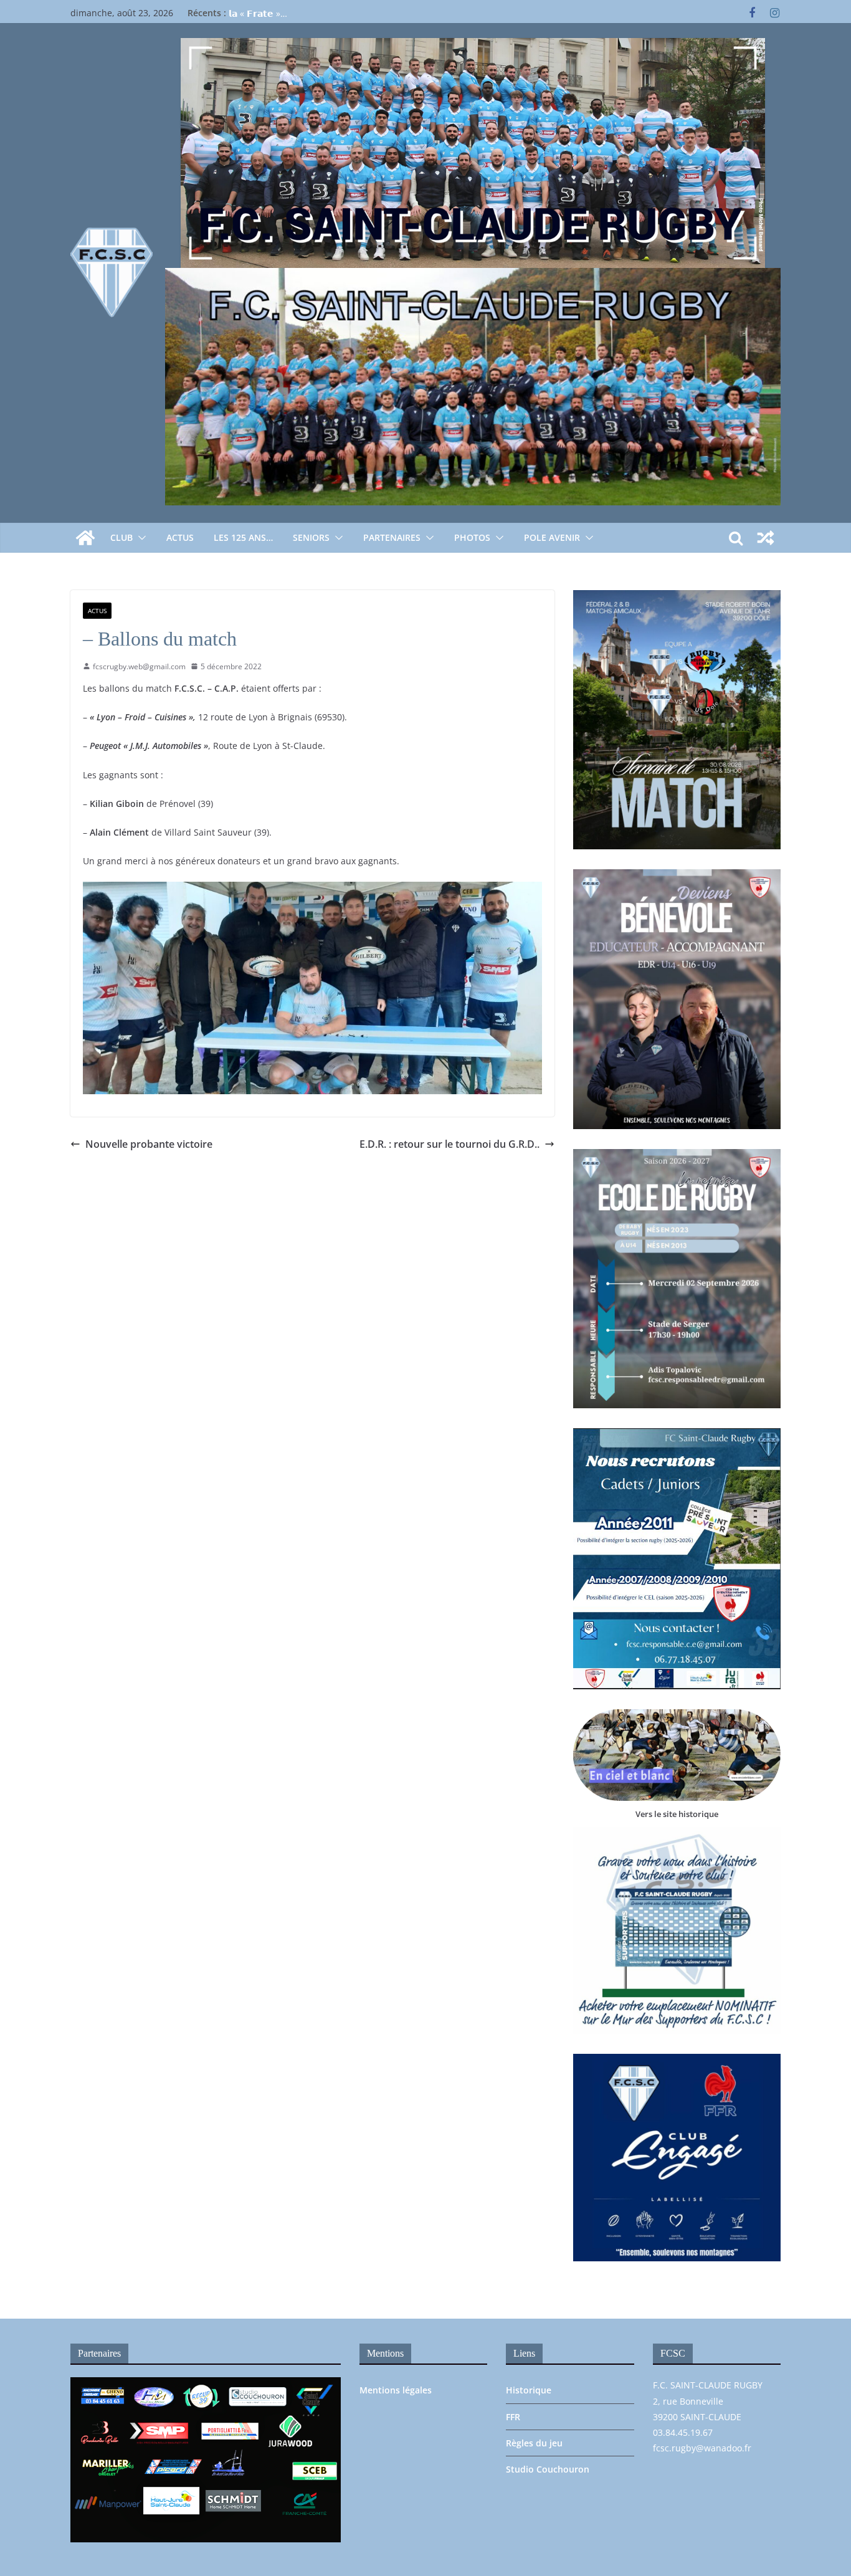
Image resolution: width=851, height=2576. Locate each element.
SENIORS (311, 537)
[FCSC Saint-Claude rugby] (85, 538)
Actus (180, 537)
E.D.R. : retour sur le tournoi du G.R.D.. (449, 1144)
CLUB (121, 537)
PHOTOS (472, 537)
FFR (513, 2417)
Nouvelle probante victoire (149, 1144)
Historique (529, 2390)
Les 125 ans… (243, 537)
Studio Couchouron (548, 2469)
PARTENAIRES (392, 537)
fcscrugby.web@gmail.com (139, 666)
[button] (140, 538)
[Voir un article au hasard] (766, 538)
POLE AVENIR (552, 537)
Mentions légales (396, 2390)
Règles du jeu (534, 2443)
